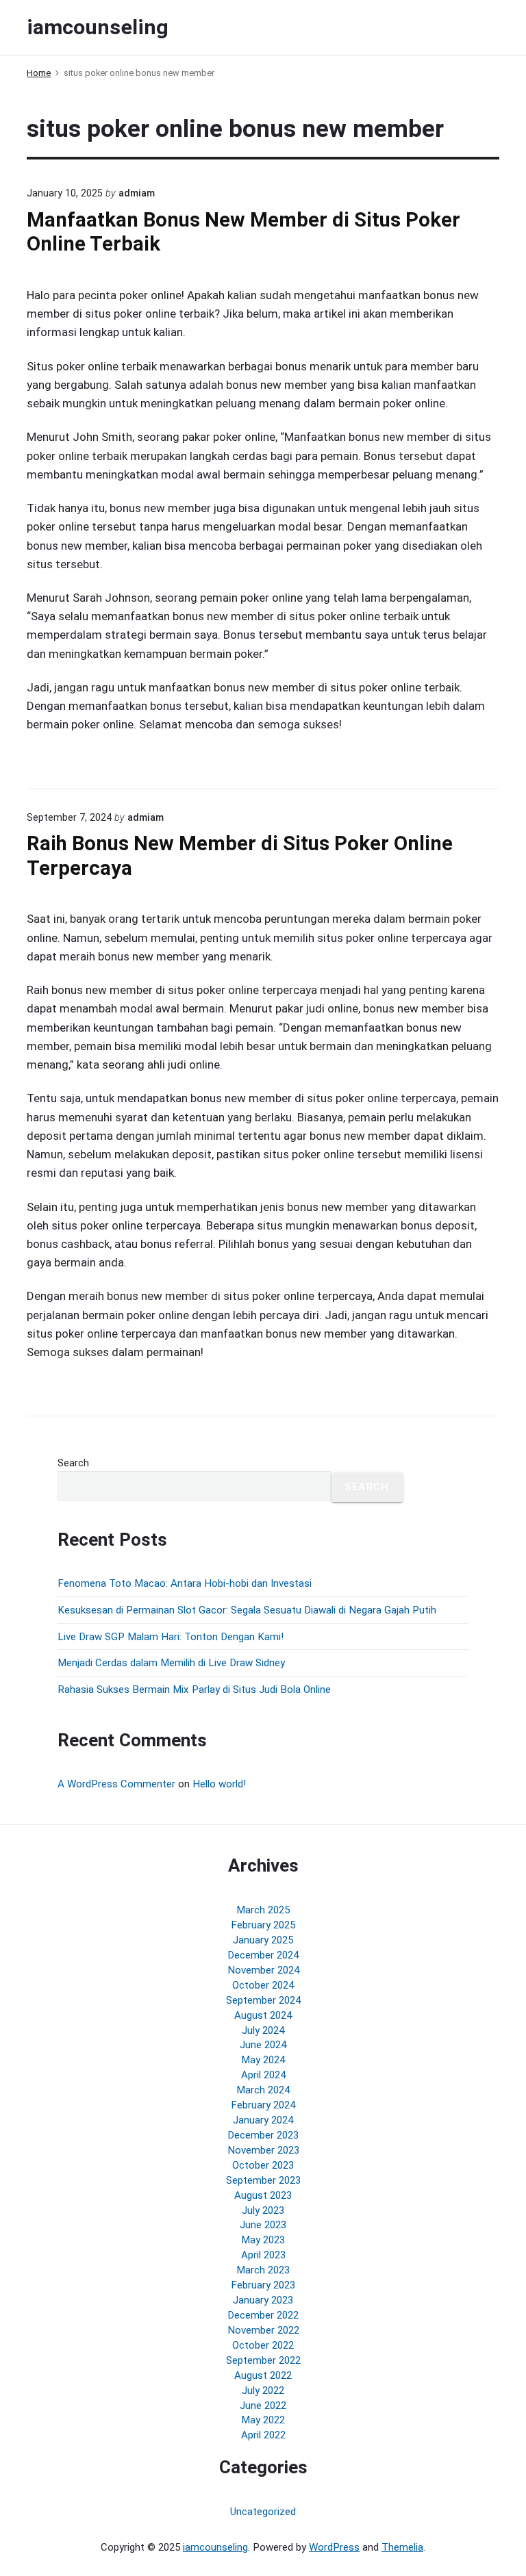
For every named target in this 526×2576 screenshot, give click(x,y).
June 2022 (263, 2406)
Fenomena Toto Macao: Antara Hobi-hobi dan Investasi (185, 1583)
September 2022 (263, 2360)
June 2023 (263, 2225)
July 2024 (263, 2030)
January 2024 (263, 2120)
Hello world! (219, 1784)
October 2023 (263, 2165)
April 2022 (263, 2435)
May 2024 (263, 2060)
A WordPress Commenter (116, 1784)
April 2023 (263, 2255)
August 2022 (263, 2375)
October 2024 (263, 1985)
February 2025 (263, 1925)
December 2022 (263, 2315)
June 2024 (263, 2045)
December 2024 (263, 1955)
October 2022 (263, 2345)
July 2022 (263, 2390)
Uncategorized (263, 2512)
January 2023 (263, 2300)
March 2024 (263, 2090)
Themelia (402, 2547)
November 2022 (263, 2330)
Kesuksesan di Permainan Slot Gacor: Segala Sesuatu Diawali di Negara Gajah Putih (247, 1610)
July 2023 (263, 2210)
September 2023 (263, 2180)
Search (73, 1463)
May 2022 (263, 2420)
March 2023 (263, 2270)
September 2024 (263, 2000)
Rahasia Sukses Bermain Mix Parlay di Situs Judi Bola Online (194, 1689)
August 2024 (263, 2015)
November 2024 (263, 1970)
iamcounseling (215, 2547)
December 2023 (263, 2135)
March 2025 (263, 1910)
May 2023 (263, 2240)
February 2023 (263, 2285)
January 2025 (263, 1940)
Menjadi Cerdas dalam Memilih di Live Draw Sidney (171, 1663)
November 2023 (263, 2150)
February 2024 (263, 2105)
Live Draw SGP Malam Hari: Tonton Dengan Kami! (171, 1637)
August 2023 (263, 2195)
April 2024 (263, 2075)
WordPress (334, 2547)
